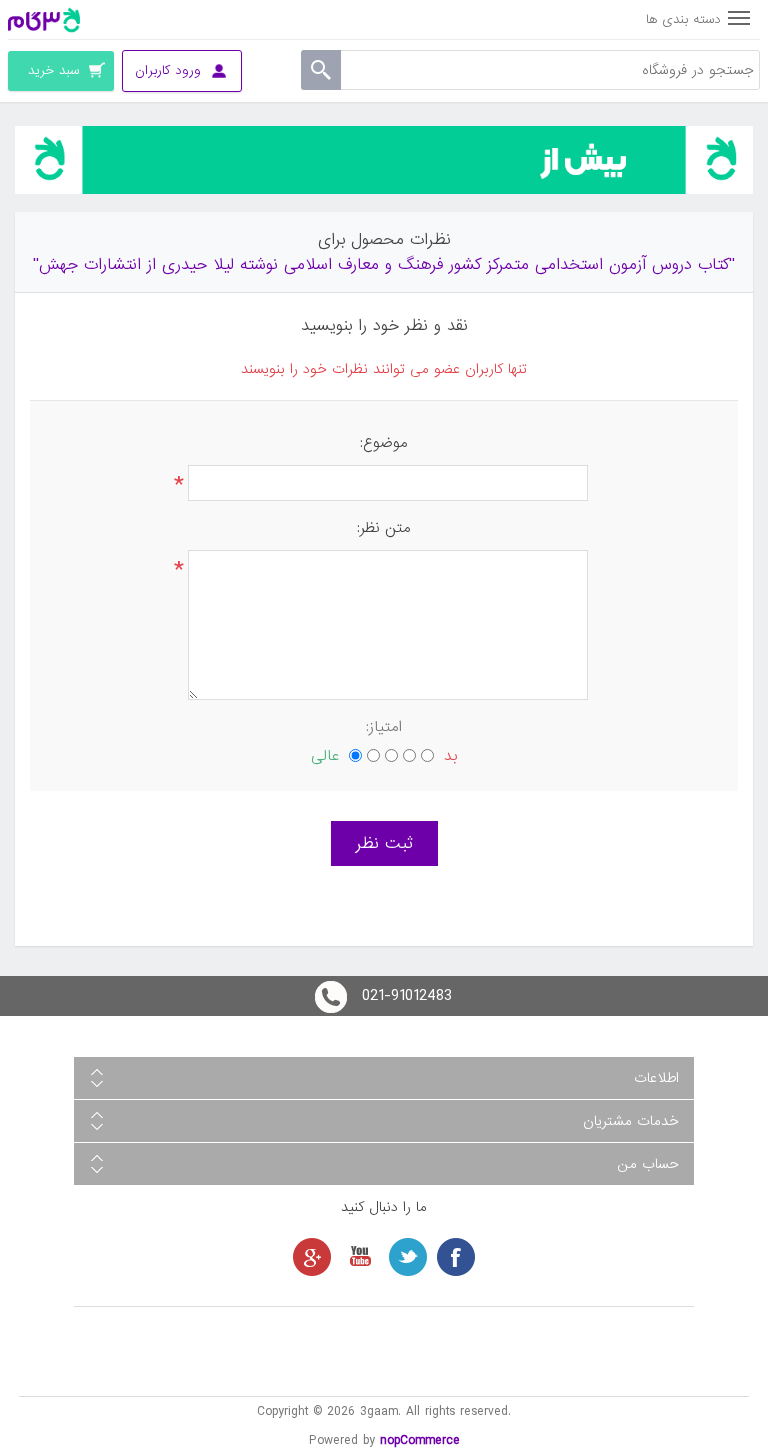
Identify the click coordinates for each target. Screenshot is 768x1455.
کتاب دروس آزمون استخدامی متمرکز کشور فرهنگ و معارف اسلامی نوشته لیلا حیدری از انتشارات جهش (384, 264)
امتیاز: (384, 727)
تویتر (408, 1257)
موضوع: (384, 443)
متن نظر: (384, 528)
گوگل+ (312, 1257)
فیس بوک (456, 1257)
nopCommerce (420, 1440)
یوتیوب (360, 1257)
